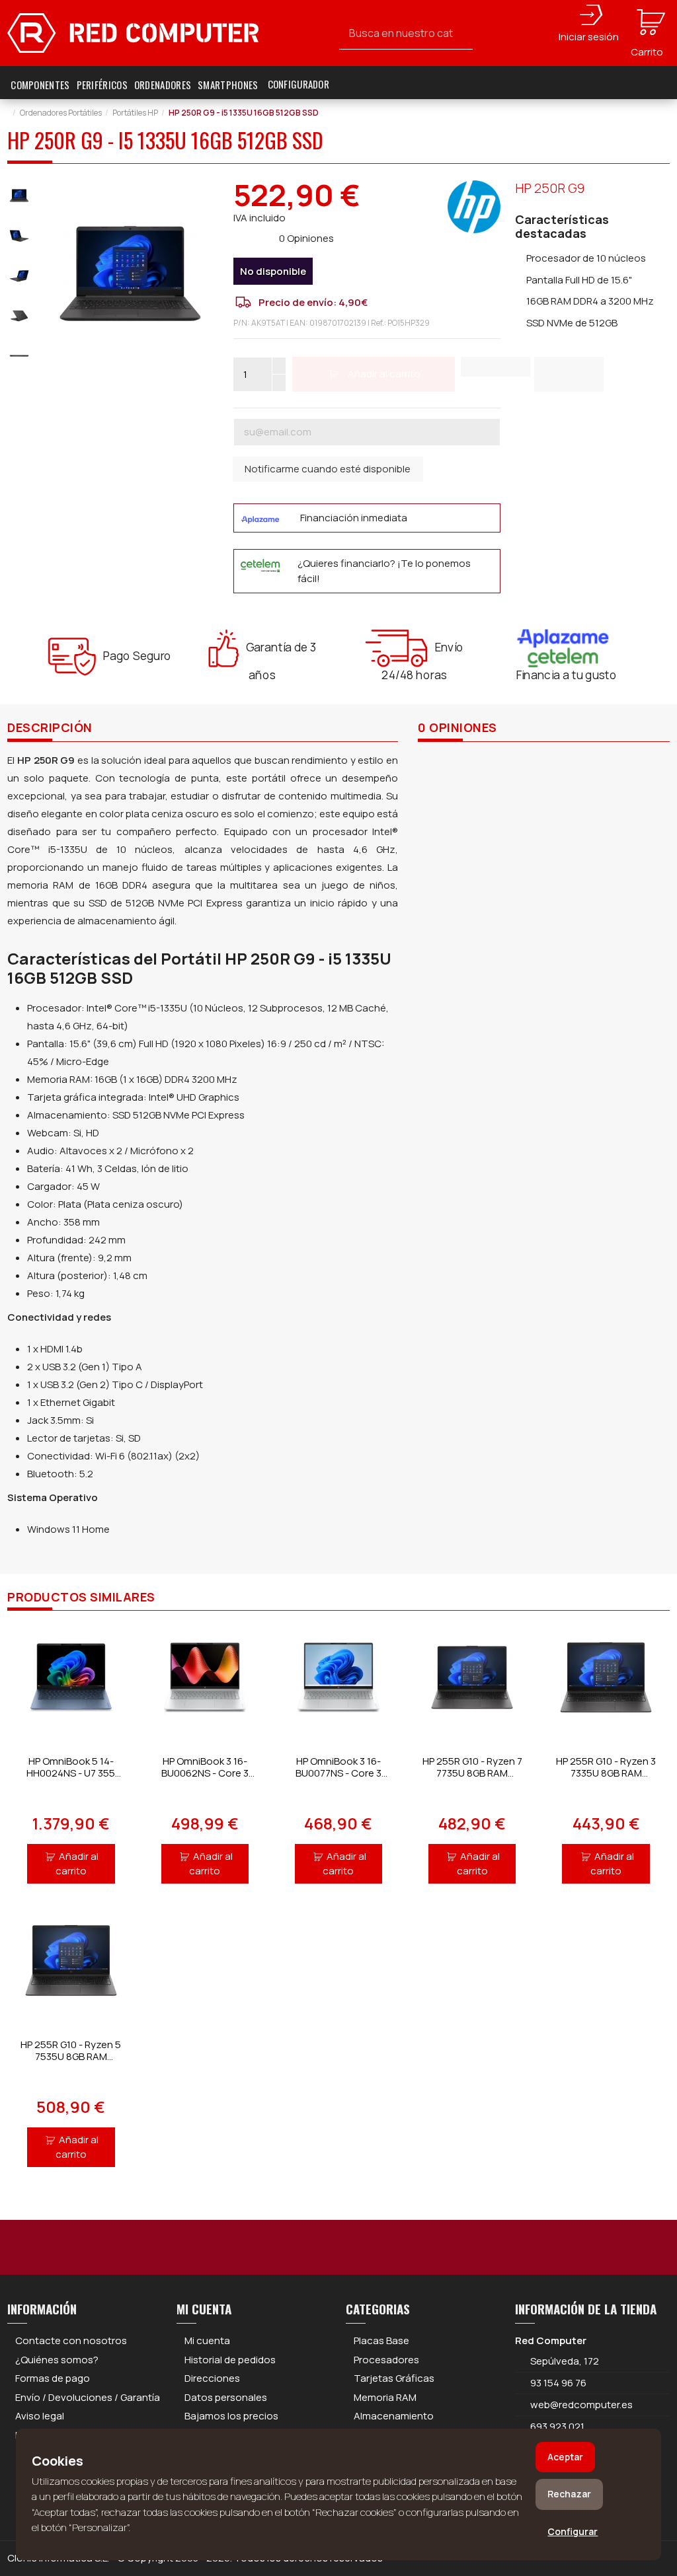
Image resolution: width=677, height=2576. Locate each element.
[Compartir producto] (569, 374)
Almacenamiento (394, 2416)
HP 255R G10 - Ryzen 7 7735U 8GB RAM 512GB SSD (472, 1773)
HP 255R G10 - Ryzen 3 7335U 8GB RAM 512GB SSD (606, 1773)
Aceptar (565, 2457)
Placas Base (381, 2340)
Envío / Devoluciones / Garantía (88, 2397)
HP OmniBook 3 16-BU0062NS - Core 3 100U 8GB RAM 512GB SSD (205, 1779)
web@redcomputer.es (581, 2405)
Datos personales (226, 2397)
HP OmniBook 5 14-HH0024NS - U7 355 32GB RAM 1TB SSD (71, 1773)
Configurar (573, 2531)
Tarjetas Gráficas (394, 2378)
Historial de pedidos (230, 2360)
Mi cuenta (207, 2340)
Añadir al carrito (77, 1864)
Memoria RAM (385, 2397)
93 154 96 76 (558, 2383)
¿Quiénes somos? (57, 2360)
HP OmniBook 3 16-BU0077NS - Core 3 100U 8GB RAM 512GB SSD (338, 1779)
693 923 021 (556, 2426)
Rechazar (569, 2494)
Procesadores (386, 2360)
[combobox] (406, 33)
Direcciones (212, 2378)
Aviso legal (40, 2416)
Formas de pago (53, 2378)
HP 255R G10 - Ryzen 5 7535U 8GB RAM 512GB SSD (71, 2056)
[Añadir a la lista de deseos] (496, 367)
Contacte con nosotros (71, 2340)
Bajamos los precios (231, 2416)
